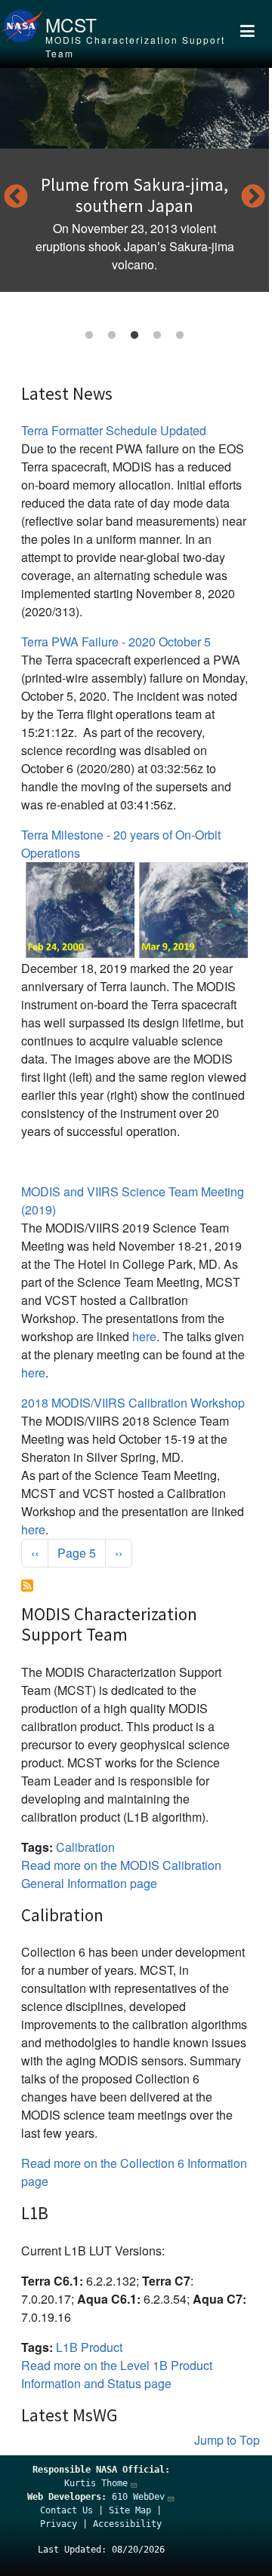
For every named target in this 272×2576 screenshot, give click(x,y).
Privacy (59, 2524)
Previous (16, 198)
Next (253, 198)
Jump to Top (227, 2440)
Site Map (130, 2510)
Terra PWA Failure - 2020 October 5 (116, 642)
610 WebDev (138, 2497)
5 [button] (180, 336)
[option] (134, 180)
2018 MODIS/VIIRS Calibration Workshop (133, 1403)
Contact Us (66, 2510)
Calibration (85, 1847)
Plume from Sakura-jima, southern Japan (134, 195)
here (144, 1336)
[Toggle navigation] (247, 34)
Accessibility (127, 2524)
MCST (71, 25)
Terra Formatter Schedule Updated (114, 430)
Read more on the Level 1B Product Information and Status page (117, 2374)
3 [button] (134, 336)
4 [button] (157, 336)
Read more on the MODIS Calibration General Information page (121, 1874)
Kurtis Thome (96, 2483)
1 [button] (89, 336)
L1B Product (89, 2347)
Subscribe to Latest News (27, 1586)
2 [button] (112, 336)
